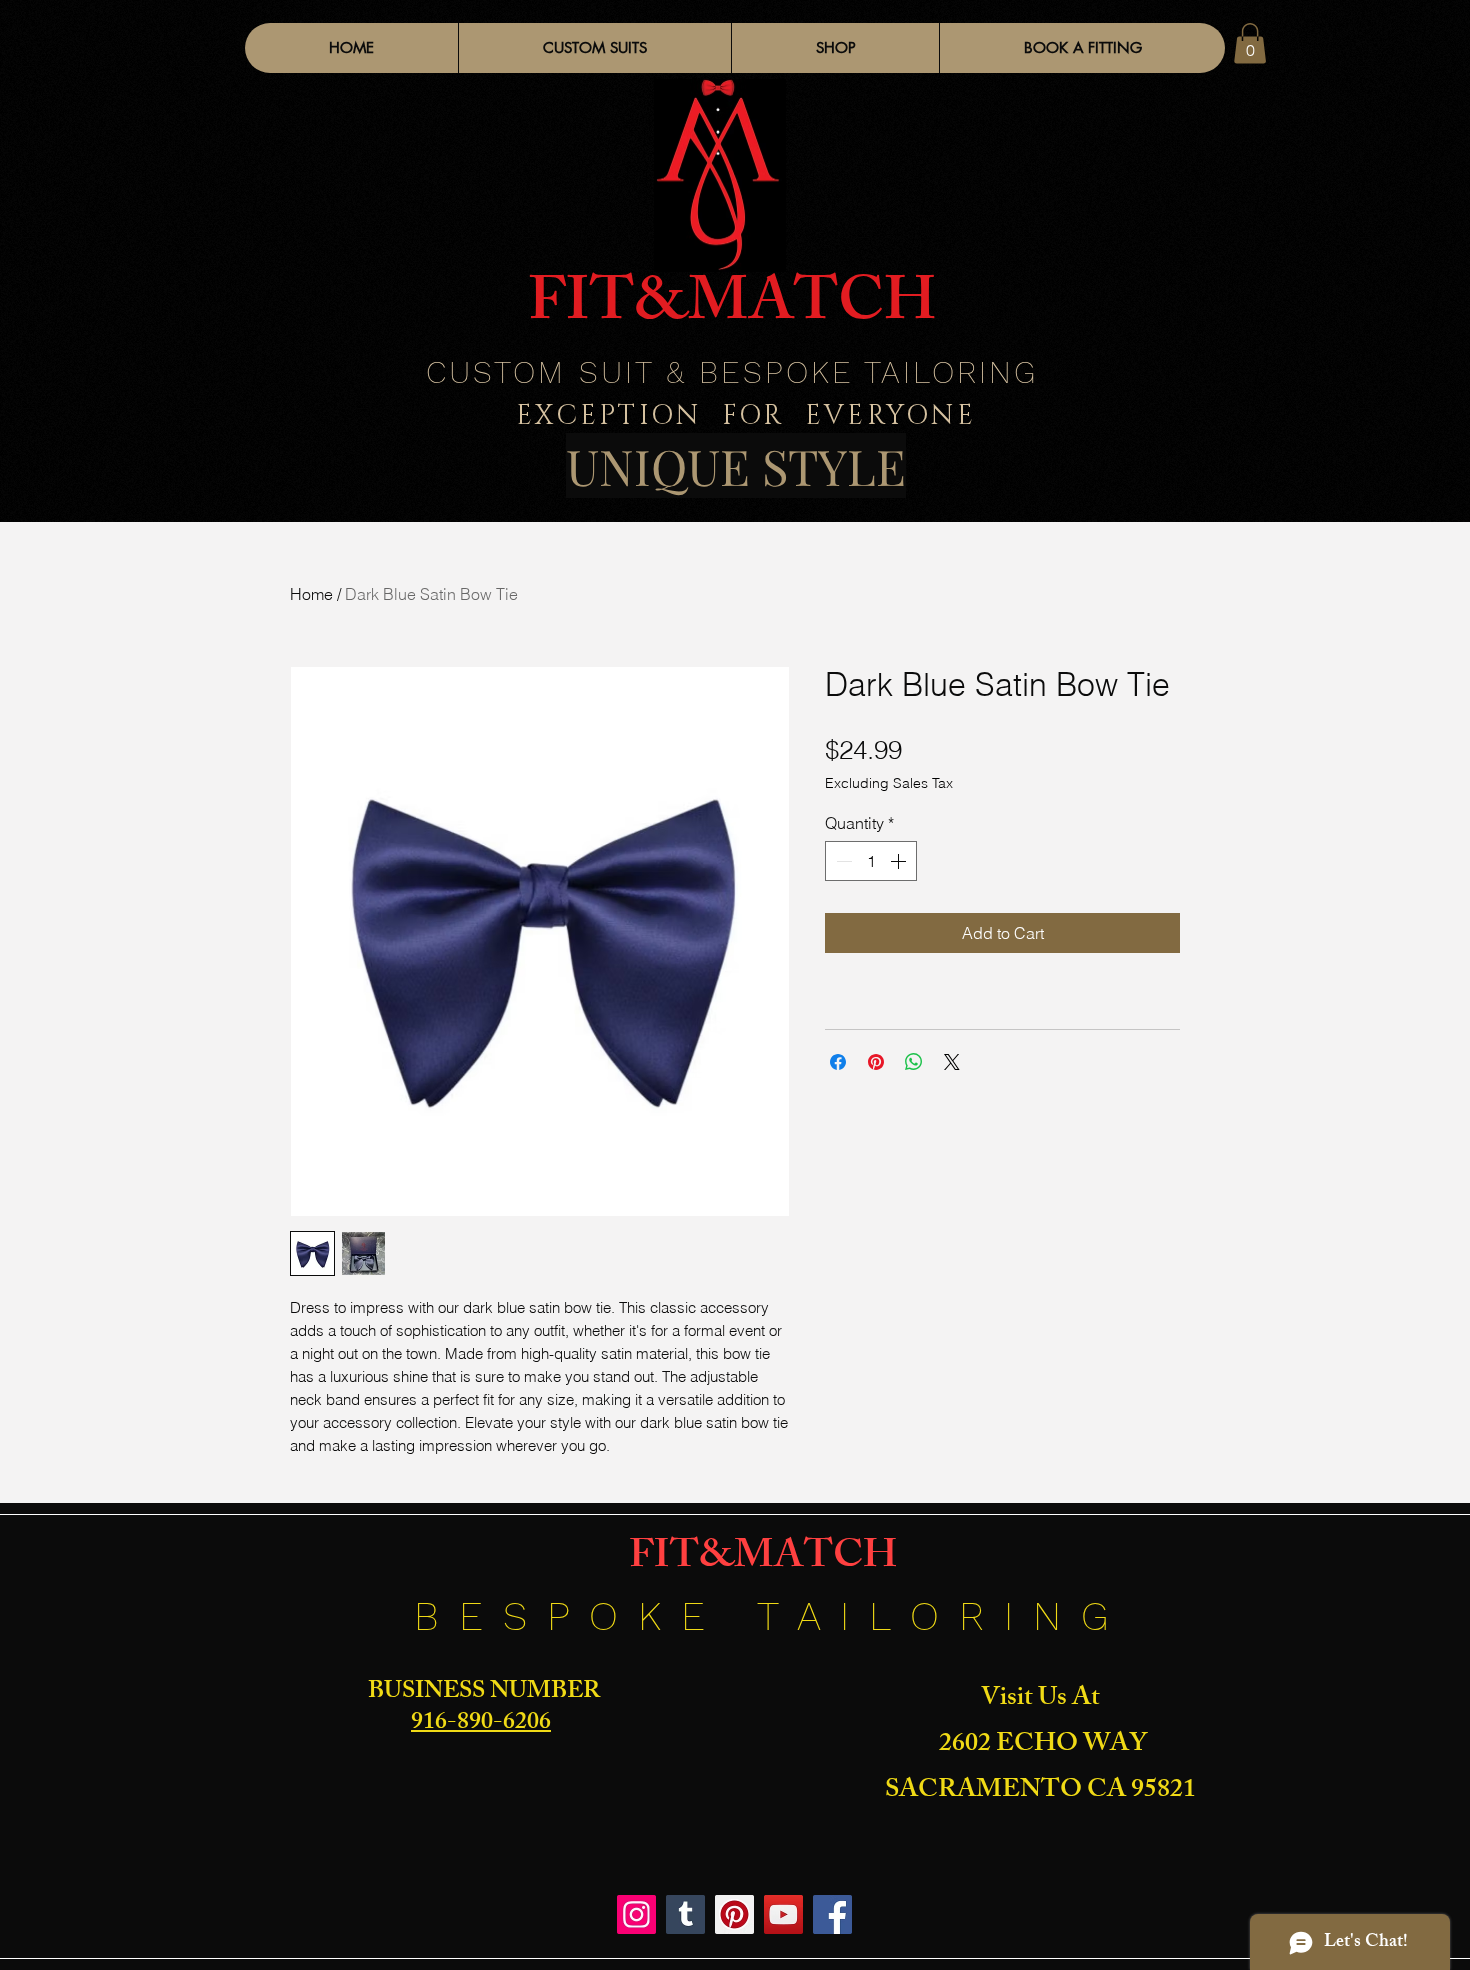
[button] (835, 48)
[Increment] (900, 861)
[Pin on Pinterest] (876, 1062)
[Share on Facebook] (838, 1062)
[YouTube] (783, 1914)
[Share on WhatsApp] (914, 1062)
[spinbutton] (871, 861)
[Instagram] (636, 1914)
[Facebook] (832, 1914)
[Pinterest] (734, 1914)
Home (311, 594)
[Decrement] (842, 861)
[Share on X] (952, 1062)
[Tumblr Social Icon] (685, 1914)
